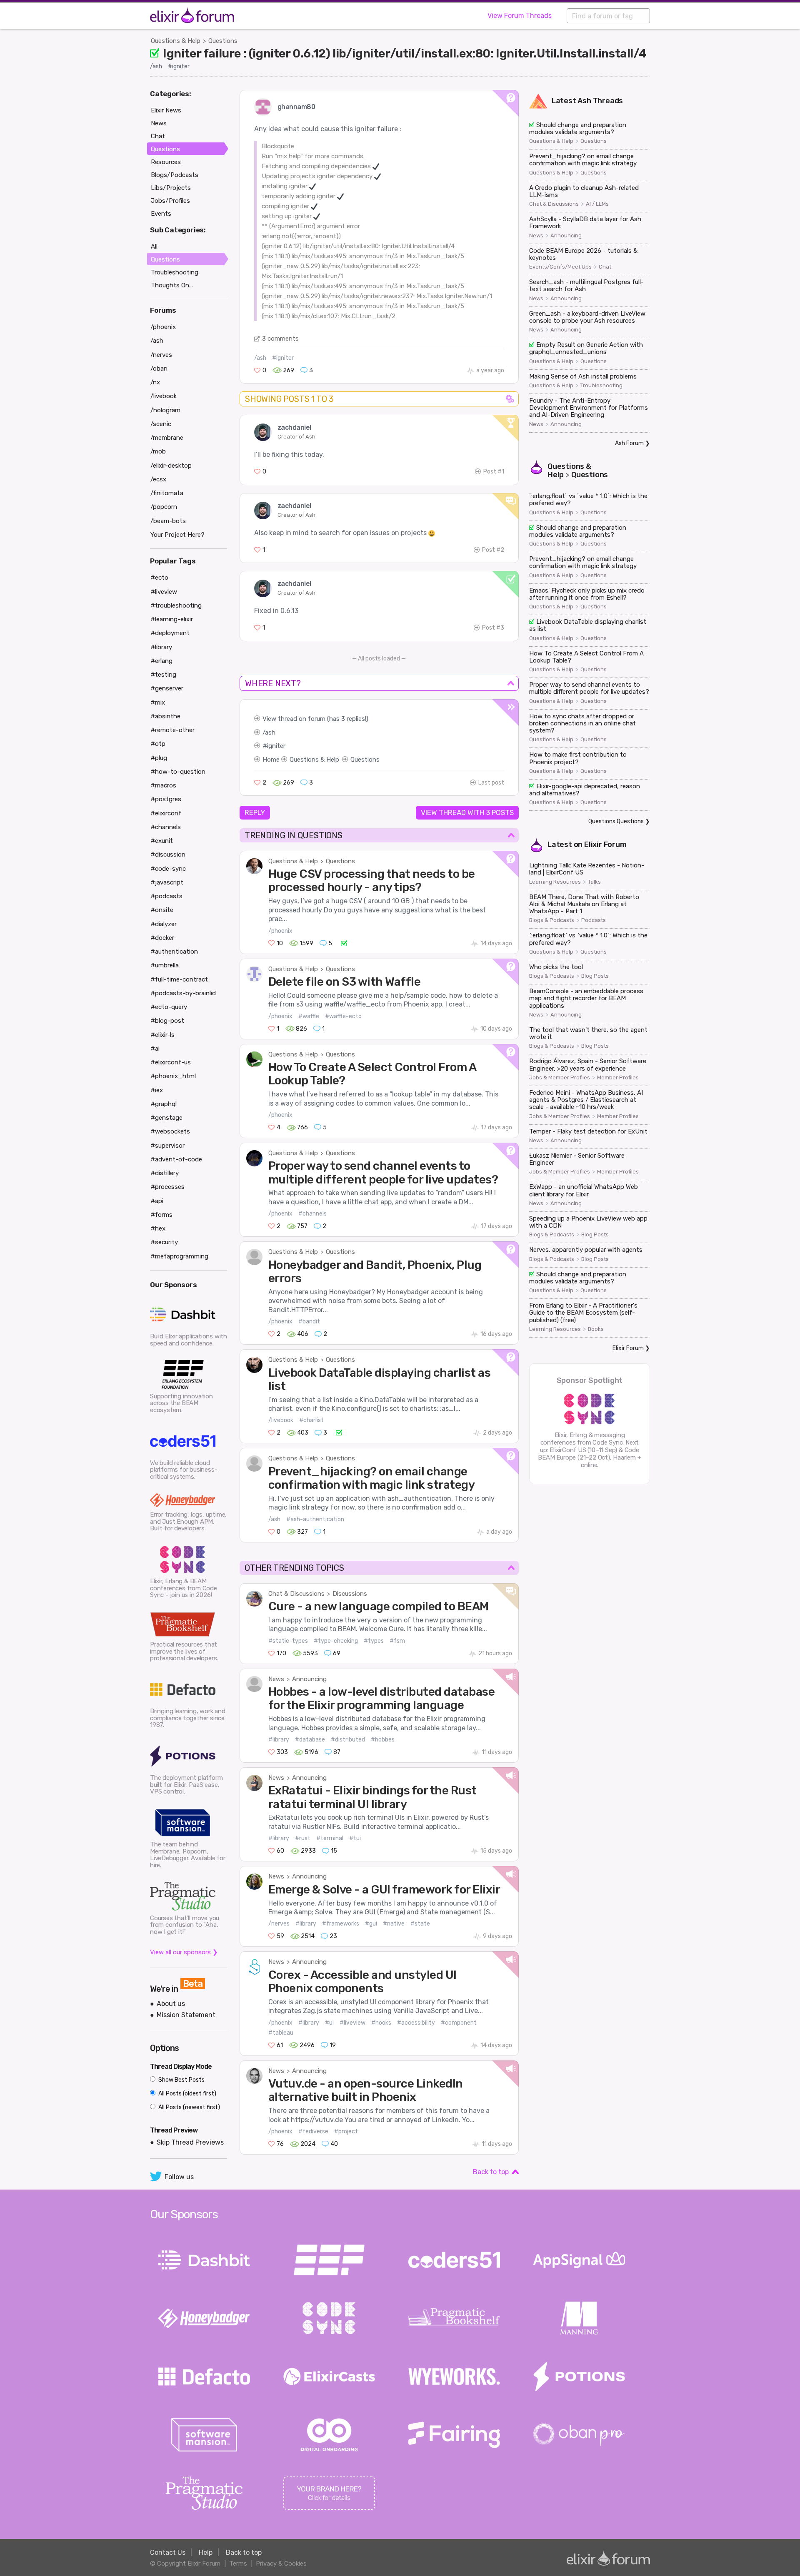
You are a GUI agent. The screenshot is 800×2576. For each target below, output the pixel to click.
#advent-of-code (176, 1159)
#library (279, 1740)
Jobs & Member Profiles (560, 1078)
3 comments (280, 339)
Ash (584, 101)
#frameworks (341, 1924)
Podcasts (594, 920)
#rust (303, 1838)
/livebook (281, 1420)
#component (459, 2023)
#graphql (164, 1104)
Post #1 (494, 472)
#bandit (309, 1322)
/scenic (161, 424)
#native (394, 1924)
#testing (163, 675)
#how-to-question (178, 772)
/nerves (279, 1924)
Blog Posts (595, 976)
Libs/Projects (171, 188)
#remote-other (172, 730)
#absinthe (165, 716)
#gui (371, 1924)
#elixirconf (166, 813)
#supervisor (167, 1146)
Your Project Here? (177, 535)
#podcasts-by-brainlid (183, 993)
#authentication (174, 952)
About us (171, 2004)
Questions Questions (616, 821)
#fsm (397, 1641)
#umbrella (165, 965)
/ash (156, 66)
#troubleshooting (176, 605)
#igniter (179, 66)
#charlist (311, 1420)
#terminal (330, 1838)
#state (420, 1924)
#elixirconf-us (171, 1062)
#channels (312, 1214)
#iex (157, 1090)
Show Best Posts (181, 2080)
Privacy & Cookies (281, 2564)
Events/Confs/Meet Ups (560, 267)
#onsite (162, 910)
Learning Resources (555, 882)
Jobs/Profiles (170, 201)
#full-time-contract (179, 979)
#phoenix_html (173, 1076)
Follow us (179, 2177)
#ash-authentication (315, 1519)
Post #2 (493, 550)
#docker (162, 938)
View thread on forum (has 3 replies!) (315, 719)
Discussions (350, 1594)
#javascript (167, 882)
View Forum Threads (520, 16)
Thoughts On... (172, 285)
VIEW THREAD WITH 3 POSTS (467, 812)
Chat (605, 267)
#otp (158, 744)
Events (161, 214)
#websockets (170, 1131)
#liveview (352, 2023)
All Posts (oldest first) (187, 2094)
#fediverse (313, 2131)
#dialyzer (164, 924)
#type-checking (336, 1641)
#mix (158, 703)
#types (374, 1641)
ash (270, 732)
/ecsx (158, 479)
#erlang (161, 661)
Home (271, 760)
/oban (159, 369)
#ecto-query (169, 1007)
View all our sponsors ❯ (184, 1952)
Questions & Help (176, 41)
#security (164, 1242)
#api (157, 1201)
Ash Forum (629, 443)
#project (346, 2131)
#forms (161, 1215)
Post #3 (493, 628)
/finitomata (167, 493)
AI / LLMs (597, 204)
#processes (167, 1187)
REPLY (255, 812)
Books (596, 1329)
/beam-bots (168, 521)
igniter (276, 746)
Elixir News (166, 110)
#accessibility (416, 2023)
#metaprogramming (179, 1256)
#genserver (167, 688)
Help (206, 2552)
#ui (329, 2023)
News (276, 1679)
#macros (163, 785)
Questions (223, 41)
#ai (155, 1049)
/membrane (167, 438)
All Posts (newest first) (189, 2107)
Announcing (309, 1679)
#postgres (166, 799)
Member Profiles (618, 1078)
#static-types (288, 1641)
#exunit (162, 841)
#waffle (309, 1016)
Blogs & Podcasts (552, 920)
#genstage (166, 1118)
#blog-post (167, 1021)
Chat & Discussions (296, 1594)
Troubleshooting (601, 386)
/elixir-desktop (171, 466)
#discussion (168, 855)
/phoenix (280, 931)
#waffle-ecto (343, 1016)
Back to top (491, 2172)
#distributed (348, 1740)
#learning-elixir (172, 619)
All (154, 247)
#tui (355, 1838)
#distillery (165, 1173)
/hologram (165, 410)
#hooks (381, 2023)
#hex (158, 1228)
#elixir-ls (162, 1035)
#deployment (170, 633)
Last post (491, 783)
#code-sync (168, 869)
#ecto (159, 578)
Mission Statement (186, 2015)
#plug (159, 758)
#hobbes (383, 1740)
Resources (166, 162)
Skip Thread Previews (190, 2142)
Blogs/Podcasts (175, 175)
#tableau (281, 2033)
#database (310, 1740)
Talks (594, 882)
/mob (158, 451)
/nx (155, 382)
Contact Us (168, 2552)
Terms (238, 2564)
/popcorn (164, 507)
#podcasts (166, 896)
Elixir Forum (605, 845)
